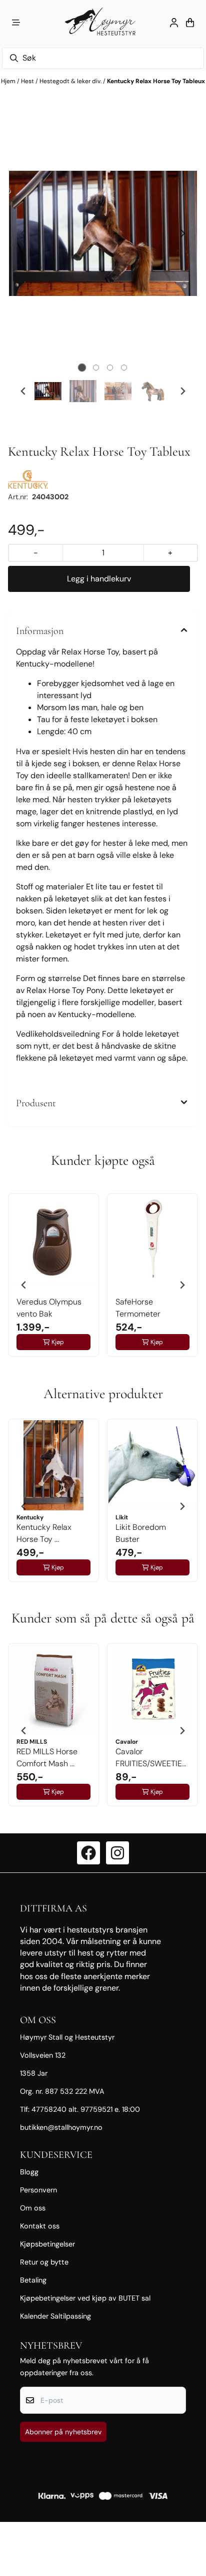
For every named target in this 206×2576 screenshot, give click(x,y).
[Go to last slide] (23, 391)
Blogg (29, 2172)
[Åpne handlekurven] (190, 23)
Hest (28, 81)
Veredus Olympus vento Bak (49, 1308)
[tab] (82, 368)
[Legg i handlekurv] (99, 579)
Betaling (33, 2280)
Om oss (33, 2208)
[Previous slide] (23, 233)
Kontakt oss (40, 2226)
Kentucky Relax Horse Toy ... (44, 1533)
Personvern (38, 2190)
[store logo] (103, 23)
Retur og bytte (44, 2262)
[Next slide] (182, 233)
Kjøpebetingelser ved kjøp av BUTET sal (85, 2298)
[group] (53, 1281)
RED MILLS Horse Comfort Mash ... (47, 1757)
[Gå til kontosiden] (174, 23)
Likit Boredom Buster (141, 1533)
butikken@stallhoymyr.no (61, 2127)
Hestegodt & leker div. (71, 81)
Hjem (9, 81)
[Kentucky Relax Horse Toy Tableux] (103, 234)
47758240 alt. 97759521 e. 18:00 (86, 2109)
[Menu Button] (16, 23)
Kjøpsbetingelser (47, 2244)
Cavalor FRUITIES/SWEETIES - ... (151, 1758)
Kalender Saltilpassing (55, 2316)
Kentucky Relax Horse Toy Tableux (156, 81)
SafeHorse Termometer (138, 1308)
